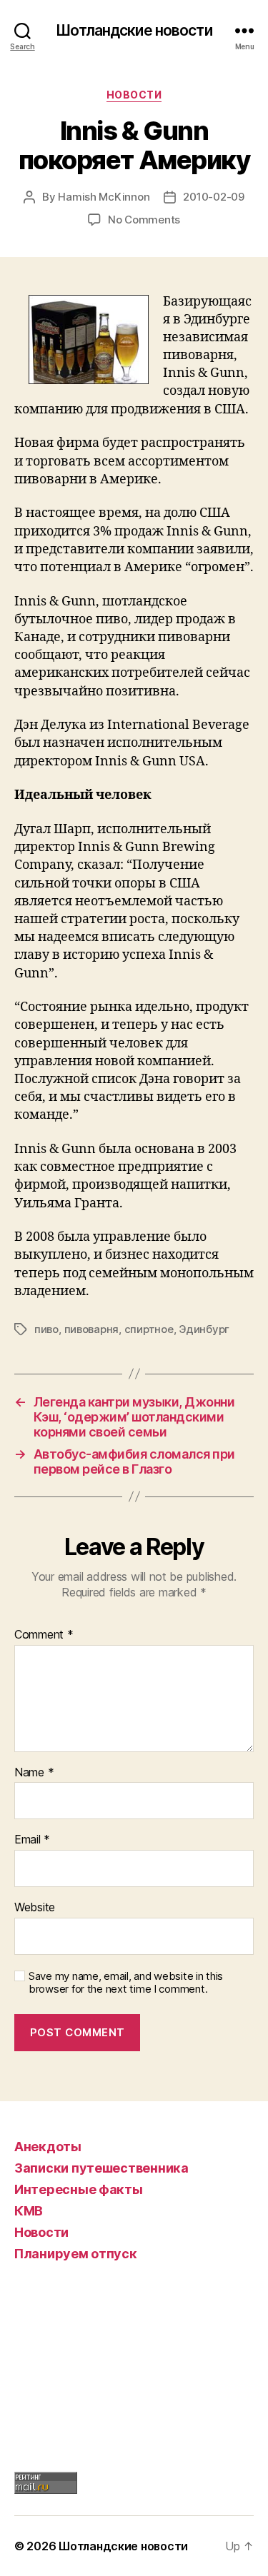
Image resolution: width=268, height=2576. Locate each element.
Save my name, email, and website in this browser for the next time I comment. (126, 1983)
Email (32, 1840)
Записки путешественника (101, 2168)
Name (34, 1773)
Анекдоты (48, 2147)
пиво (46, 1329)
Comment (44, 1635)
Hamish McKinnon (104, 197)
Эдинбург (204, 1329)
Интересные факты (79, 2189)
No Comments (144, 220)
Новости (134, 95)
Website (35, 1908)
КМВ (29, 2211)
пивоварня (92, 1329)
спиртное (149, 1329)
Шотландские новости (134, 30)
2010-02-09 (213, 197)
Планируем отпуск (76, 2254)
